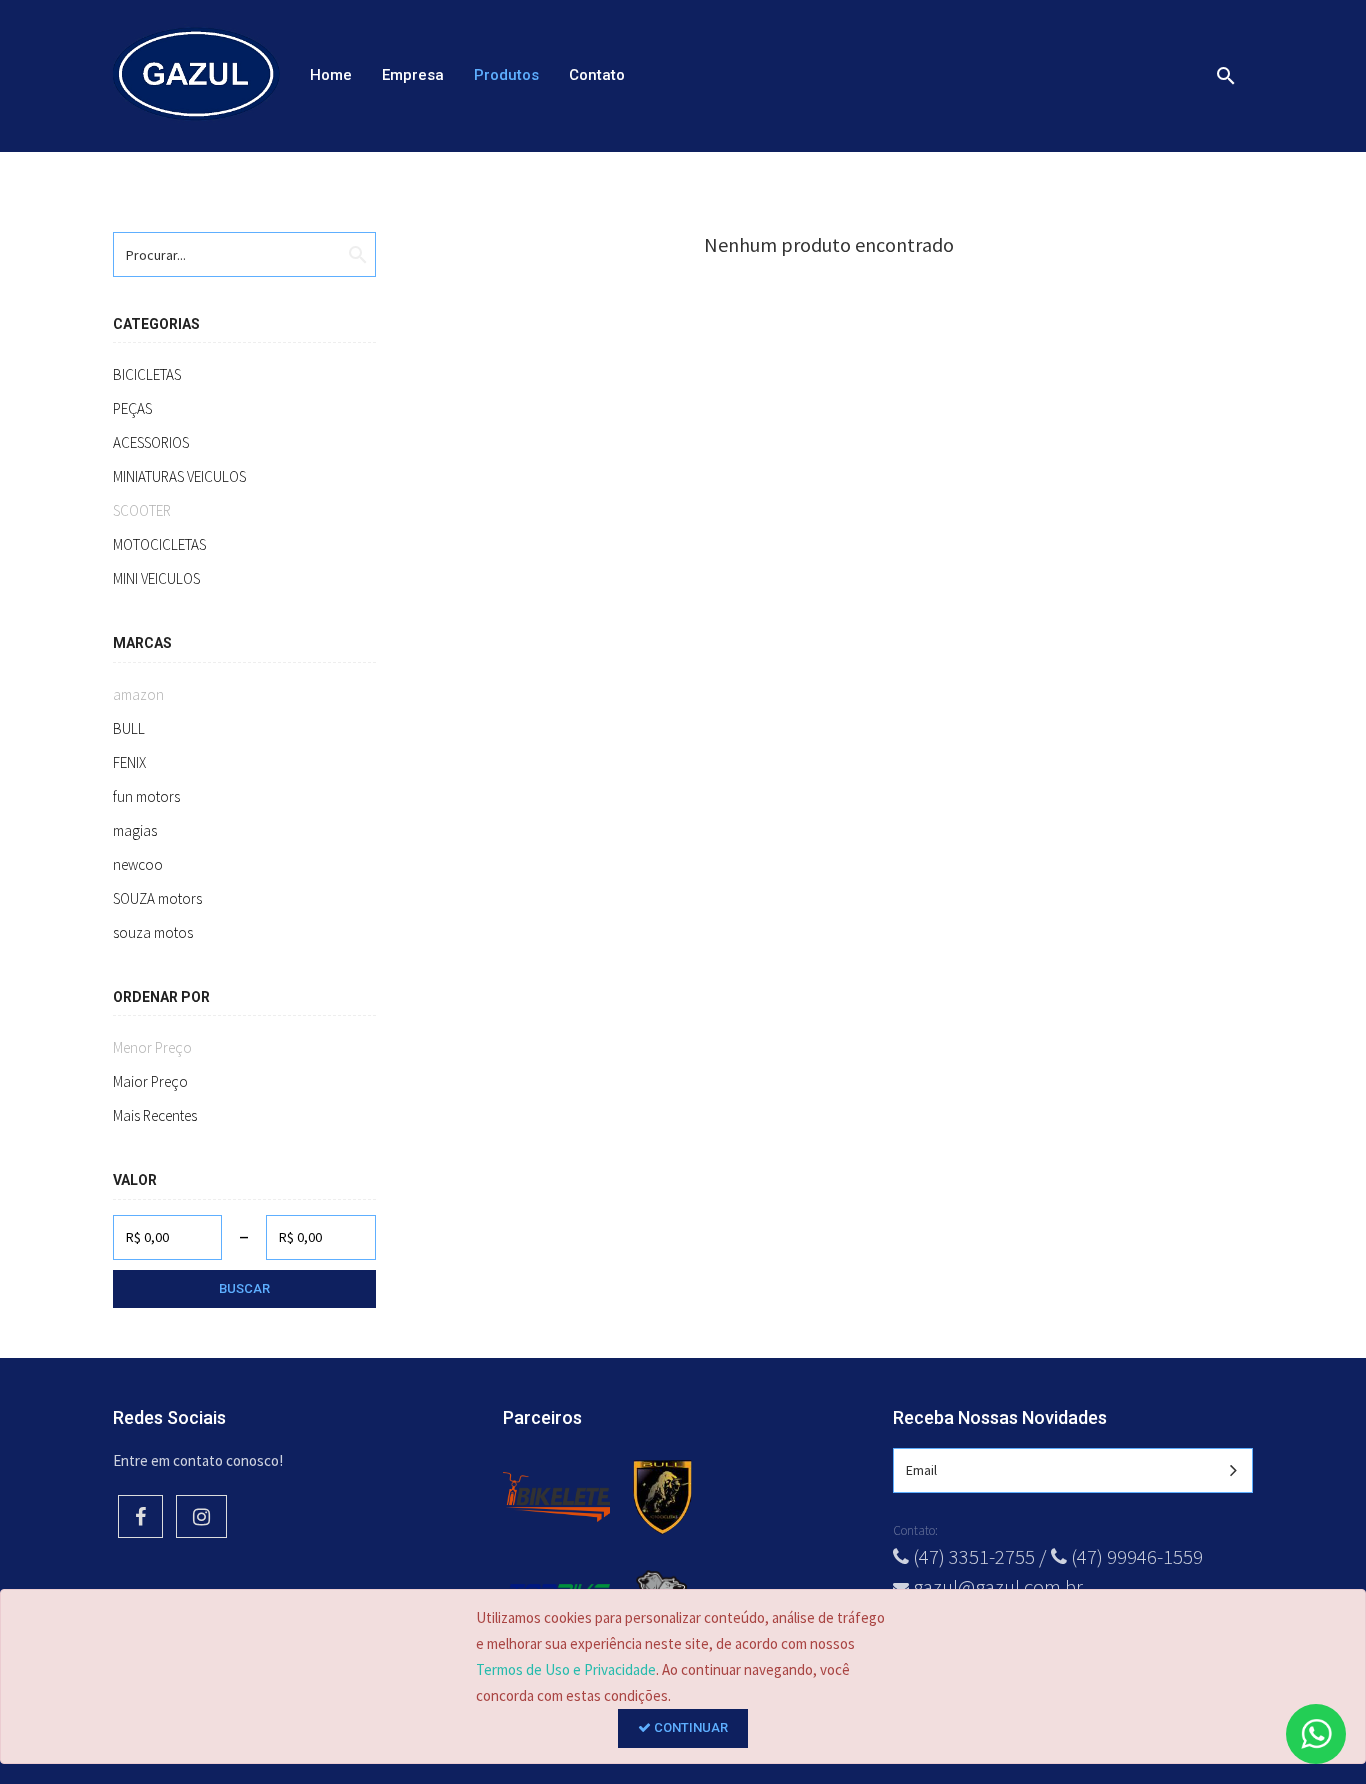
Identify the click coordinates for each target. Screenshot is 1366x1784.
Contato (597, 75)
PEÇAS (132, 408)
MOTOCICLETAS (159, 544)
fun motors (146, 796)
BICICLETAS (147, 374)
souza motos (153, 932)
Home (331, 75)
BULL (129, 728)
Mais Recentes (155, 1115)
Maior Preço (150, 1081)
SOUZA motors (157, 898)
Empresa (413, 75)
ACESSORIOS (151, 442)
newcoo (138, 864)
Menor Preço (152, 1047)
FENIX (129, 762)
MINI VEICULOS (156, 578)
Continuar (689, 1727)
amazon (138, 694)
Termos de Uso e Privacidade (566, 1669)
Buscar (244, 1288)
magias (135, 830)
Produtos (506, 75)
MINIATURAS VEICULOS (179, 476)
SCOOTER (142, 510)
